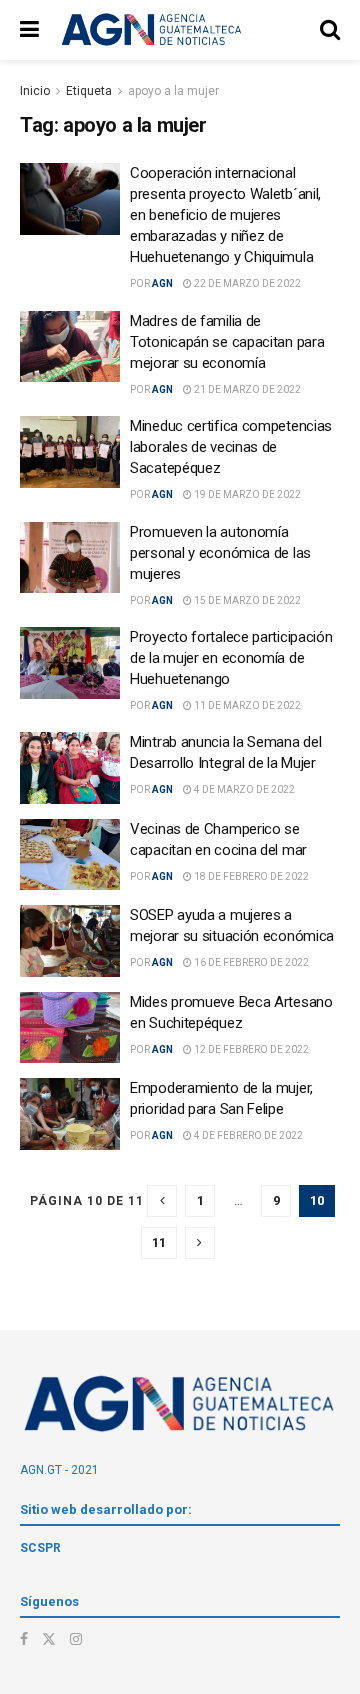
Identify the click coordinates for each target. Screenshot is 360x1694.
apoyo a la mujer (173, 91)
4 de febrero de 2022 (247, 1135)
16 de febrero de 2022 (250, 962)
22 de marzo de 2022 (246, 283)
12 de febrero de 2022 (250, 1049)
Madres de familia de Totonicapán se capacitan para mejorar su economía (227, 342)
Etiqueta (89, 91)
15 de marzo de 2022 (246, 600)
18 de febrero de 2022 (250, 876)
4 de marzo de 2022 (243, 789)
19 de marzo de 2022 (246, 494)
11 (159, 1242)
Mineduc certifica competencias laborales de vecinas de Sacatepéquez (231, 447)
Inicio (35, 91)
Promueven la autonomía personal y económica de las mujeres (220, 553)
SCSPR (40, 1548)
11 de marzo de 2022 (246, 705)
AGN (162, 283)
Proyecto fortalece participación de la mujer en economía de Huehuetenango (231, 658)
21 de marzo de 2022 (246, 389)
